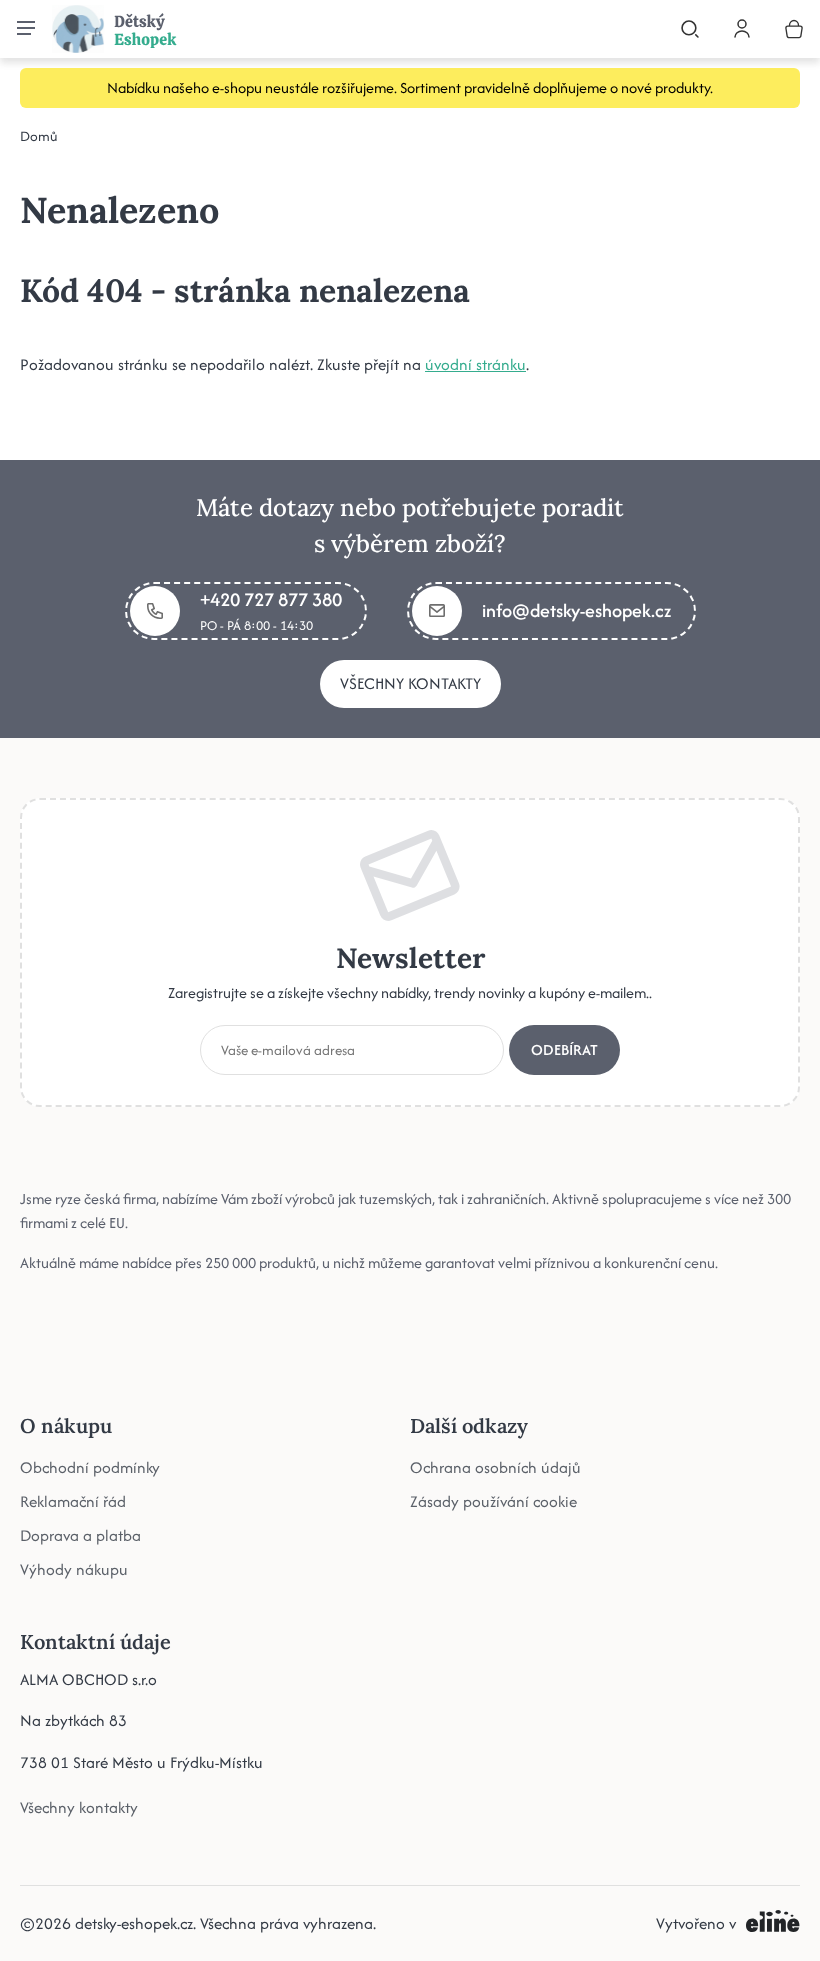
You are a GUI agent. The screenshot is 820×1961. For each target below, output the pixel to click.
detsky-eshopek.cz (134, 1923)
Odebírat (564, 1048)
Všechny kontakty (410, 683)
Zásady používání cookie (493, 1500)
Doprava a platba (80, 1534)
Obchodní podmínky (90, 1466)
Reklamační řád (73, 1500)
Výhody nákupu (74, 1568)
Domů (39, 136)
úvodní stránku (475, 364)
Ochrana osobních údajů (495, 1466)
